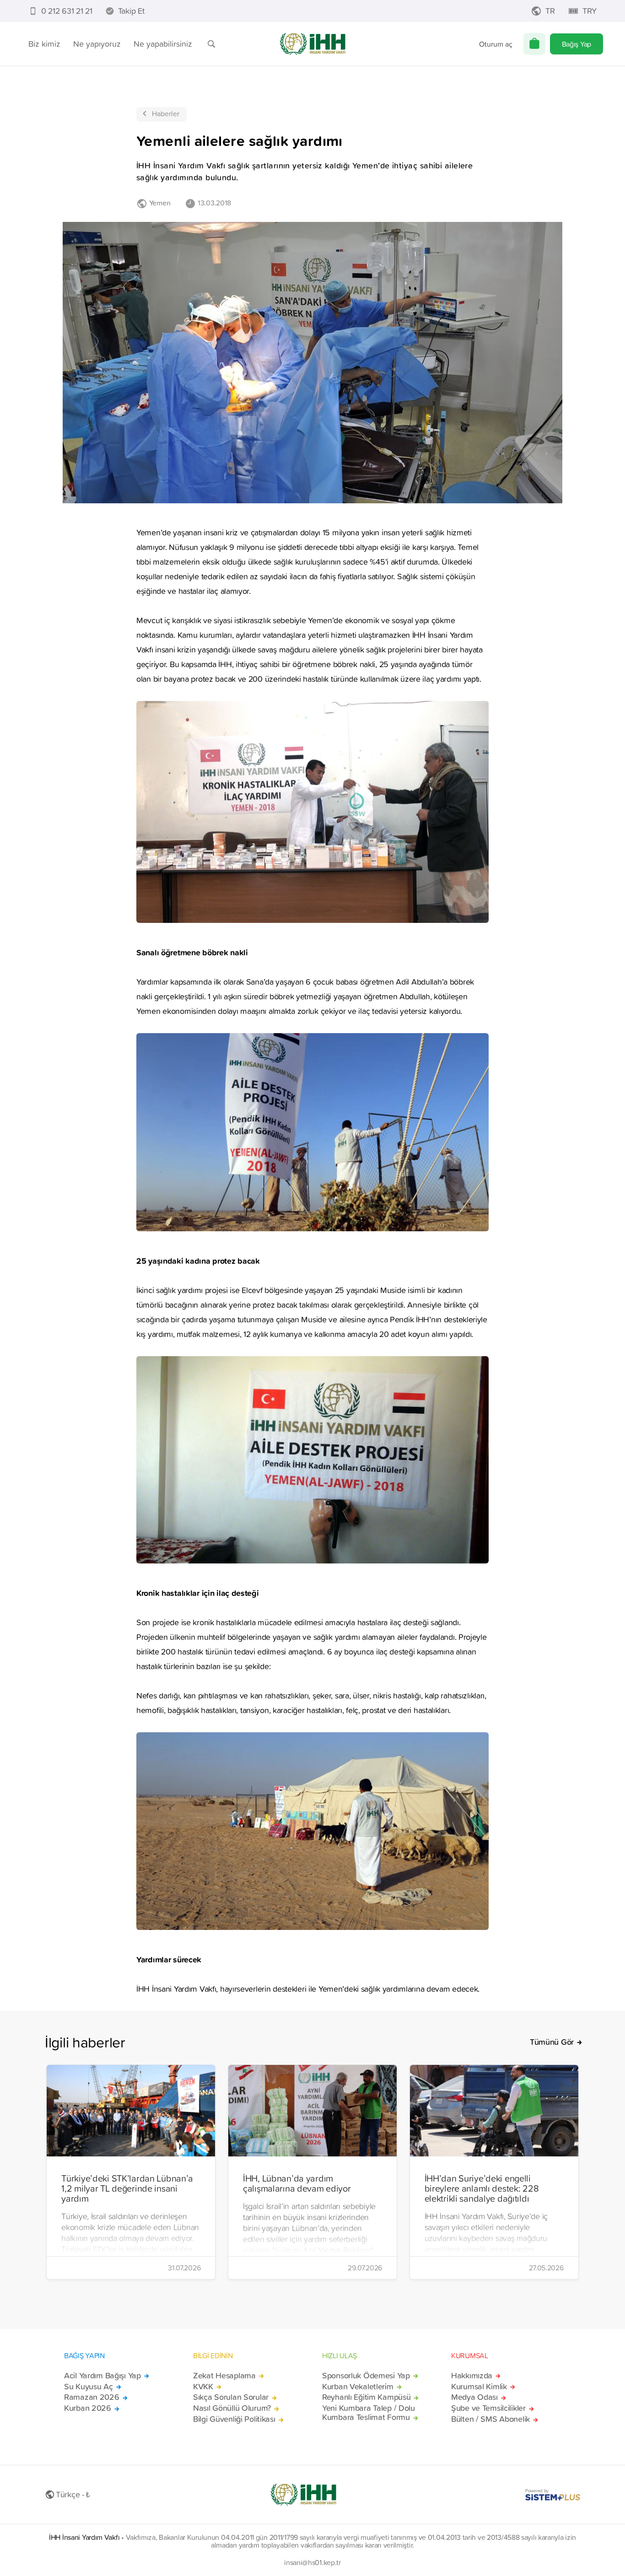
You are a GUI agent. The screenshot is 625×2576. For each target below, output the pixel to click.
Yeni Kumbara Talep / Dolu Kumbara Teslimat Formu (369, 2413)
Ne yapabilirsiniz (163, 44)
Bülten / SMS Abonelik (490, 2419)
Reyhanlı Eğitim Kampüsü (366, 2397)
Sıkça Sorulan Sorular (231, 2397)
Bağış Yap (577, 44)
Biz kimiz (44, 44)
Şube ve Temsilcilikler (488, 2408)
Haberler (166, 113)
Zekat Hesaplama (224, 2376)
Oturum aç (496, 44)
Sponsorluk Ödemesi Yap (366, 2376)
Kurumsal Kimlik (479, 2387)
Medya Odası (474, 2397)
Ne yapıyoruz (97, 44)
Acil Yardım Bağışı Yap (102, 2376)
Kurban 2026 (88, 2408)
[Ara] (211, 44)
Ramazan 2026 (92, 2397)
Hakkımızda (472, 2376)
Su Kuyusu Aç (89, 2387)
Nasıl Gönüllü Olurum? (232, 2408)
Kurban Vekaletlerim (358, 2387)
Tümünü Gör (552, 2042)
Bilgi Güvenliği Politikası (234, 2419)
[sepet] (534, 44)
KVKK (203, 2387)
